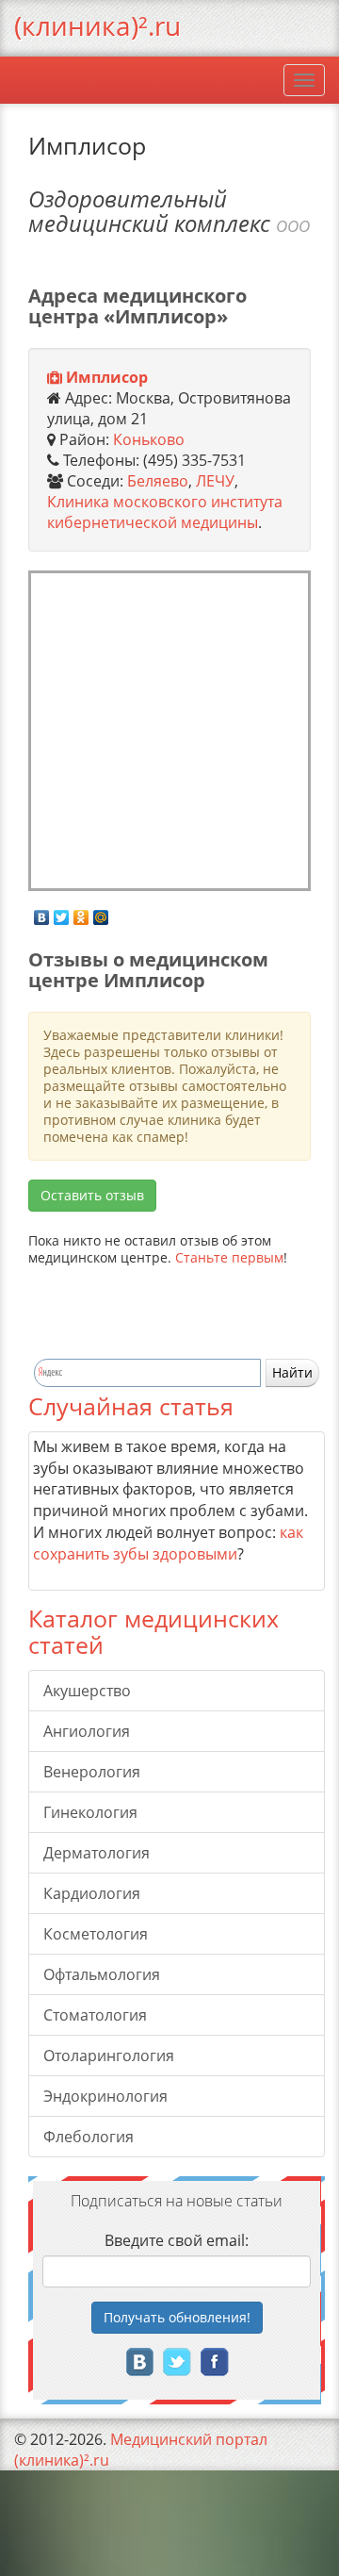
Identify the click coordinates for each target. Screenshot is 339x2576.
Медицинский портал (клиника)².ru (141, 2450)
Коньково (149, 439)
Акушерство (87, 1691)
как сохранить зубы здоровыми (168, 1543)
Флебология (89, 2137)
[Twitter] (62, 913)
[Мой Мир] (101, 913)
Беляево (158, 481)
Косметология (96, 1934)
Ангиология (87, 1731)
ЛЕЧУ (215, 481)
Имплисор (107, 377)
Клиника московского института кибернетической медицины (165, 512)
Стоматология (95, 2015)
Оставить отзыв (92, 1195)
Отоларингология (109, 2056)
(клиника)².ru (97, 25)
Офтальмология (102, 1974)
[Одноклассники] (81, 913)
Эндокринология (105, 2096)
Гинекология (90, 1812)
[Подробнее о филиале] (55, 378)
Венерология (92, 1772)
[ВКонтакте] (42, 913)
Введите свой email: (177, 2240)
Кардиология (92, 1893)
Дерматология (97, 1853)
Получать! (177, 2317)
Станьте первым (229, 1257)
